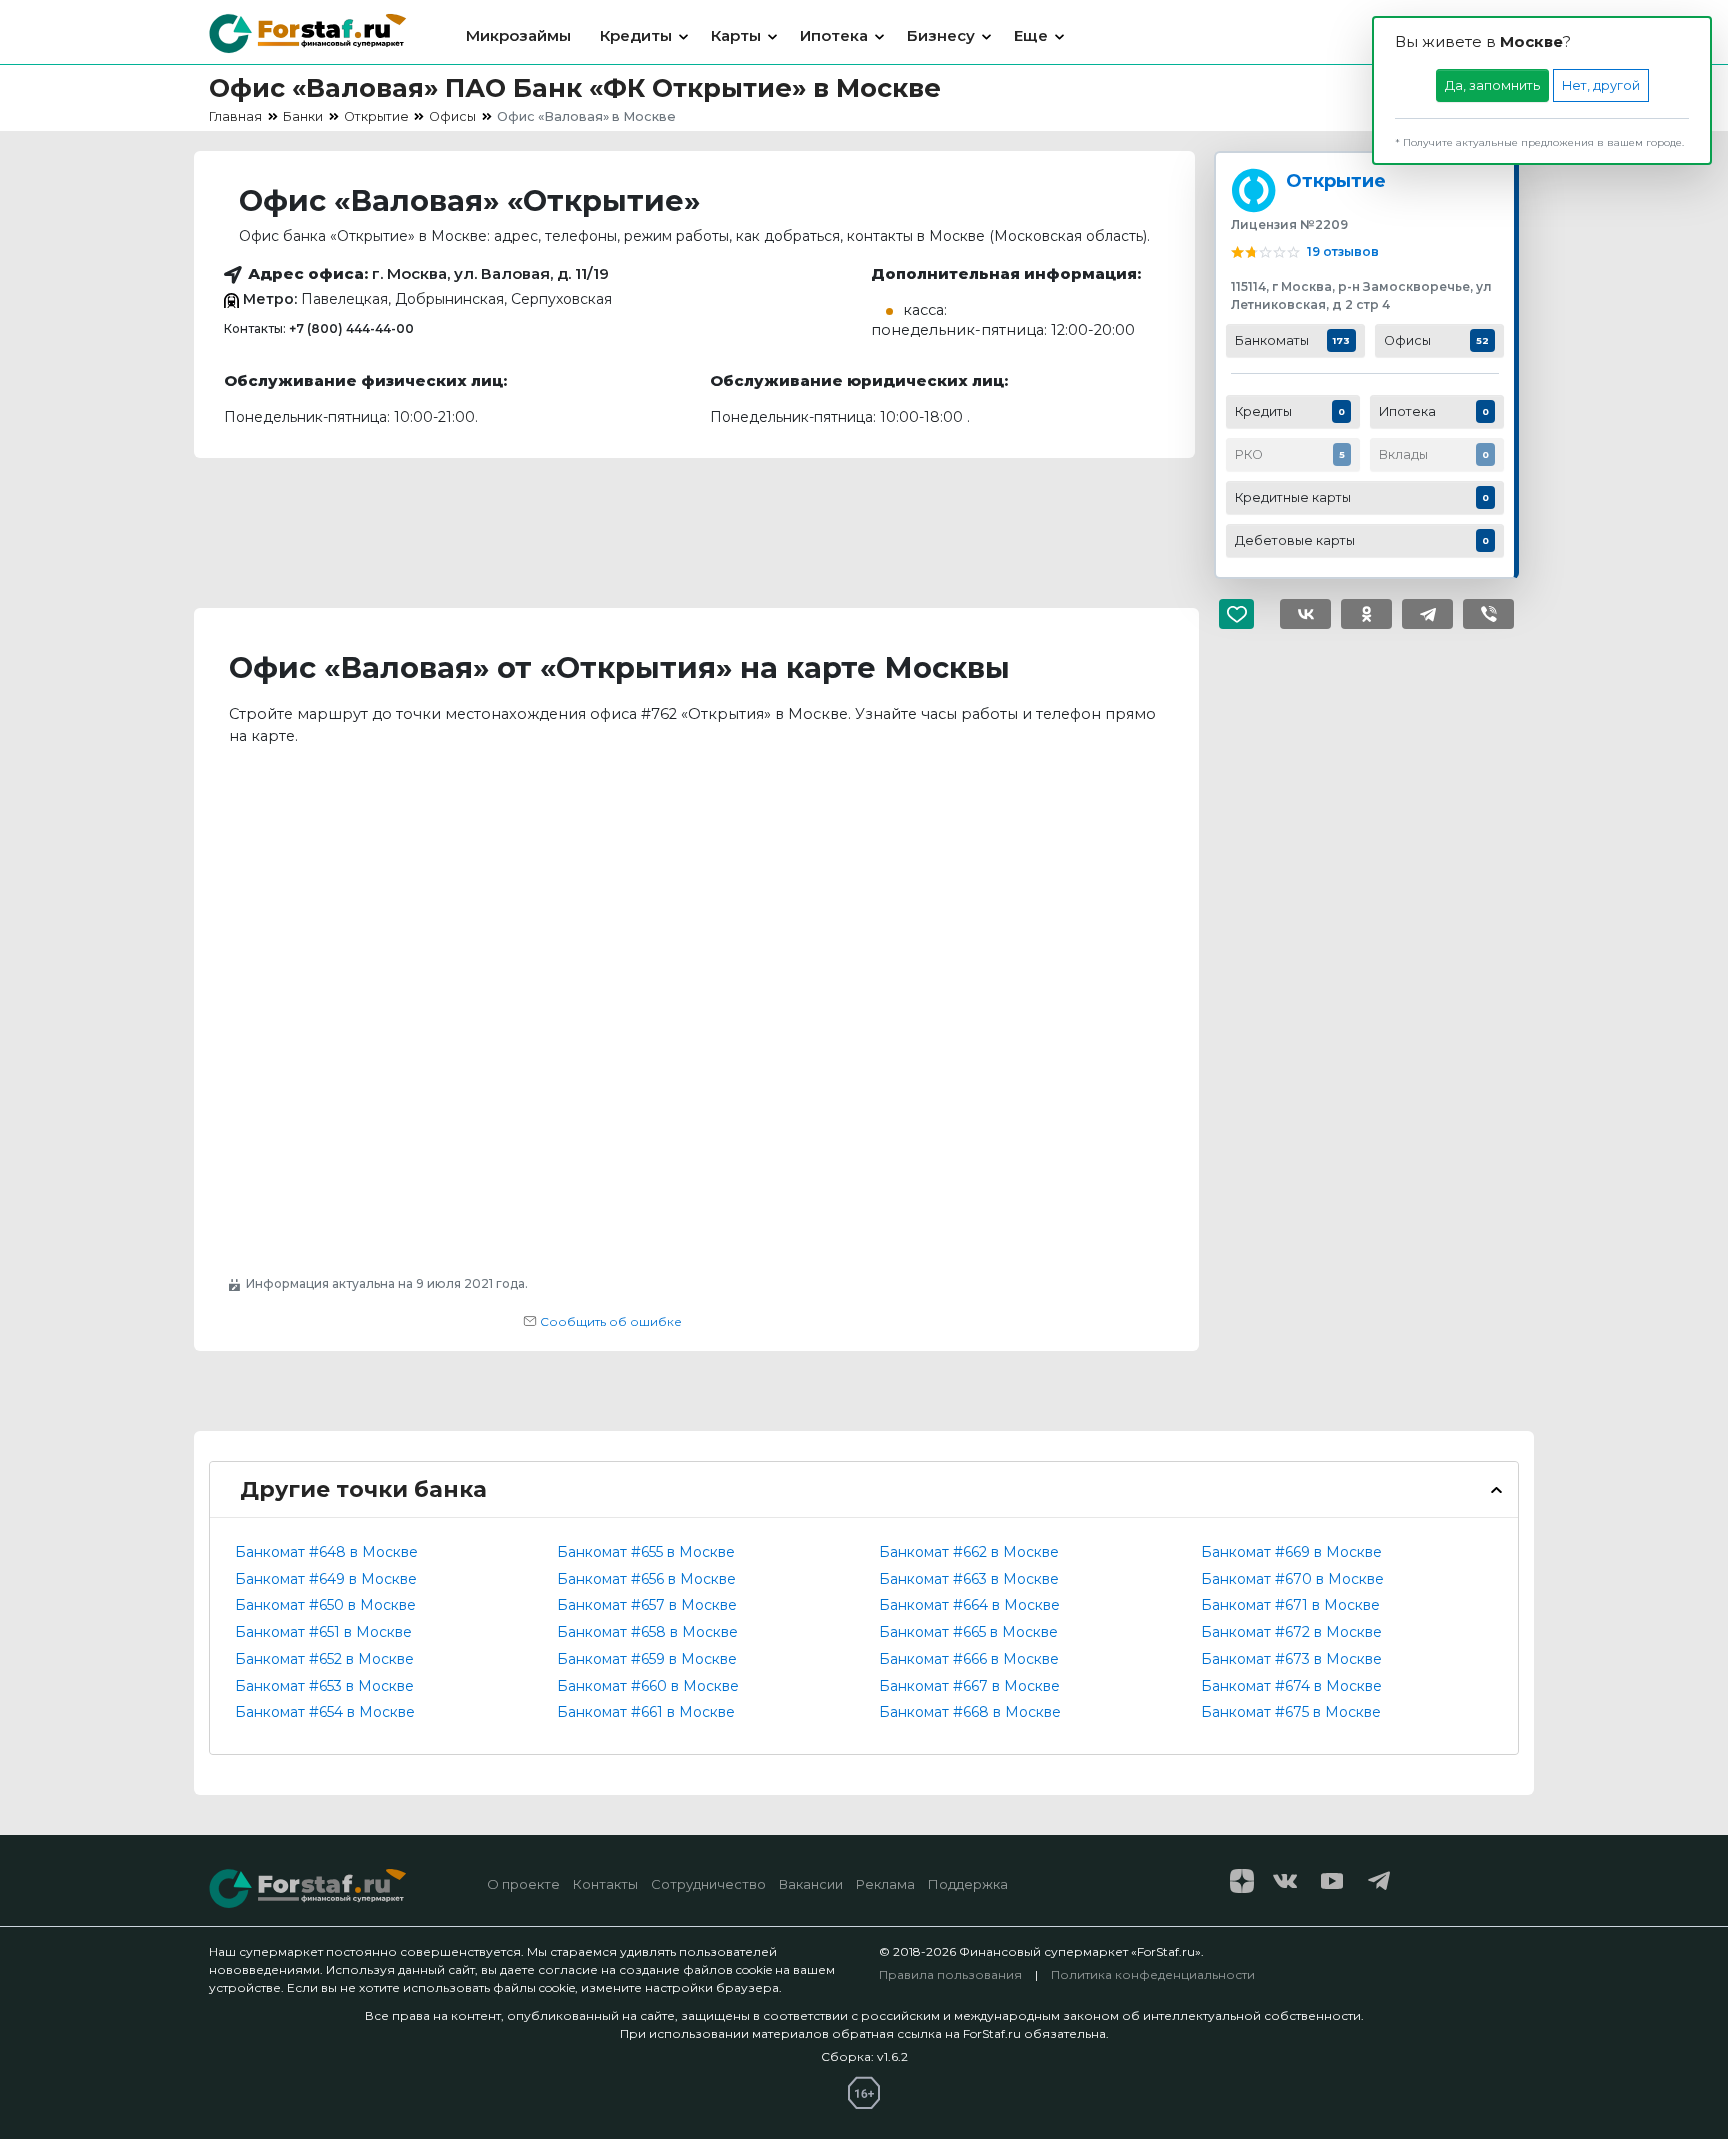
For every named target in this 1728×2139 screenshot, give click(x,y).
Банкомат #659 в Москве (647, 1659)
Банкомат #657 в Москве (647, 1605)
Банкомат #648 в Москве (326, 1552)
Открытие (1336, 180)
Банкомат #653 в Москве (324, 1686)
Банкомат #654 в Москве (325, 1712)
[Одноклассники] (1366, 614)
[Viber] (1488, 614)
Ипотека (834, 35)
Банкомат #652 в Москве (324, 1659)
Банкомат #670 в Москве (1292, 1579)
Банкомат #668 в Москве (970, 1712)
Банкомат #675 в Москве (1291, 1712)
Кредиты (636, 35)
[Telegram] (1427, 614)
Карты (736, 35)
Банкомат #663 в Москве (969, 1579)
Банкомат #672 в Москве (1291, 1632)
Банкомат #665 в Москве (968, 1632)
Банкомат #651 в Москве (323, 1632)
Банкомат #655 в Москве (646, 1552)
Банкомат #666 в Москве (969, 1659)
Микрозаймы (518, 35)
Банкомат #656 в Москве (646, 1579)
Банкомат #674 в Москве (1291, 1686)
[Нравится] (1244, 614)
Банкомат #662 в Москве (969, 1552)
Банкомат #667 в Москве (969, 1686)
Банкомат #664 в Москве (969, 1605)
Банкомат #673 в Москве (1291, 1659)
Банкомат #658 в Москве (647, 1632)
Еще (1031, 35)
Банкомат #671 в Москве (1290, 1605)
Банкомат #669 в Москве (1291, 1552)
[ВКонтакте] (1305, 614)
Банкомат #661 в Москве (646, 1712)
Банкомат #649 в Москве (326, 1579)
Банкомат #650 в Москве (325, 1605)
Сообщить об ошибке (609, 1321)
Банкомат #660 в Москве (648, 1686)
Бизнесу (941, 35)
